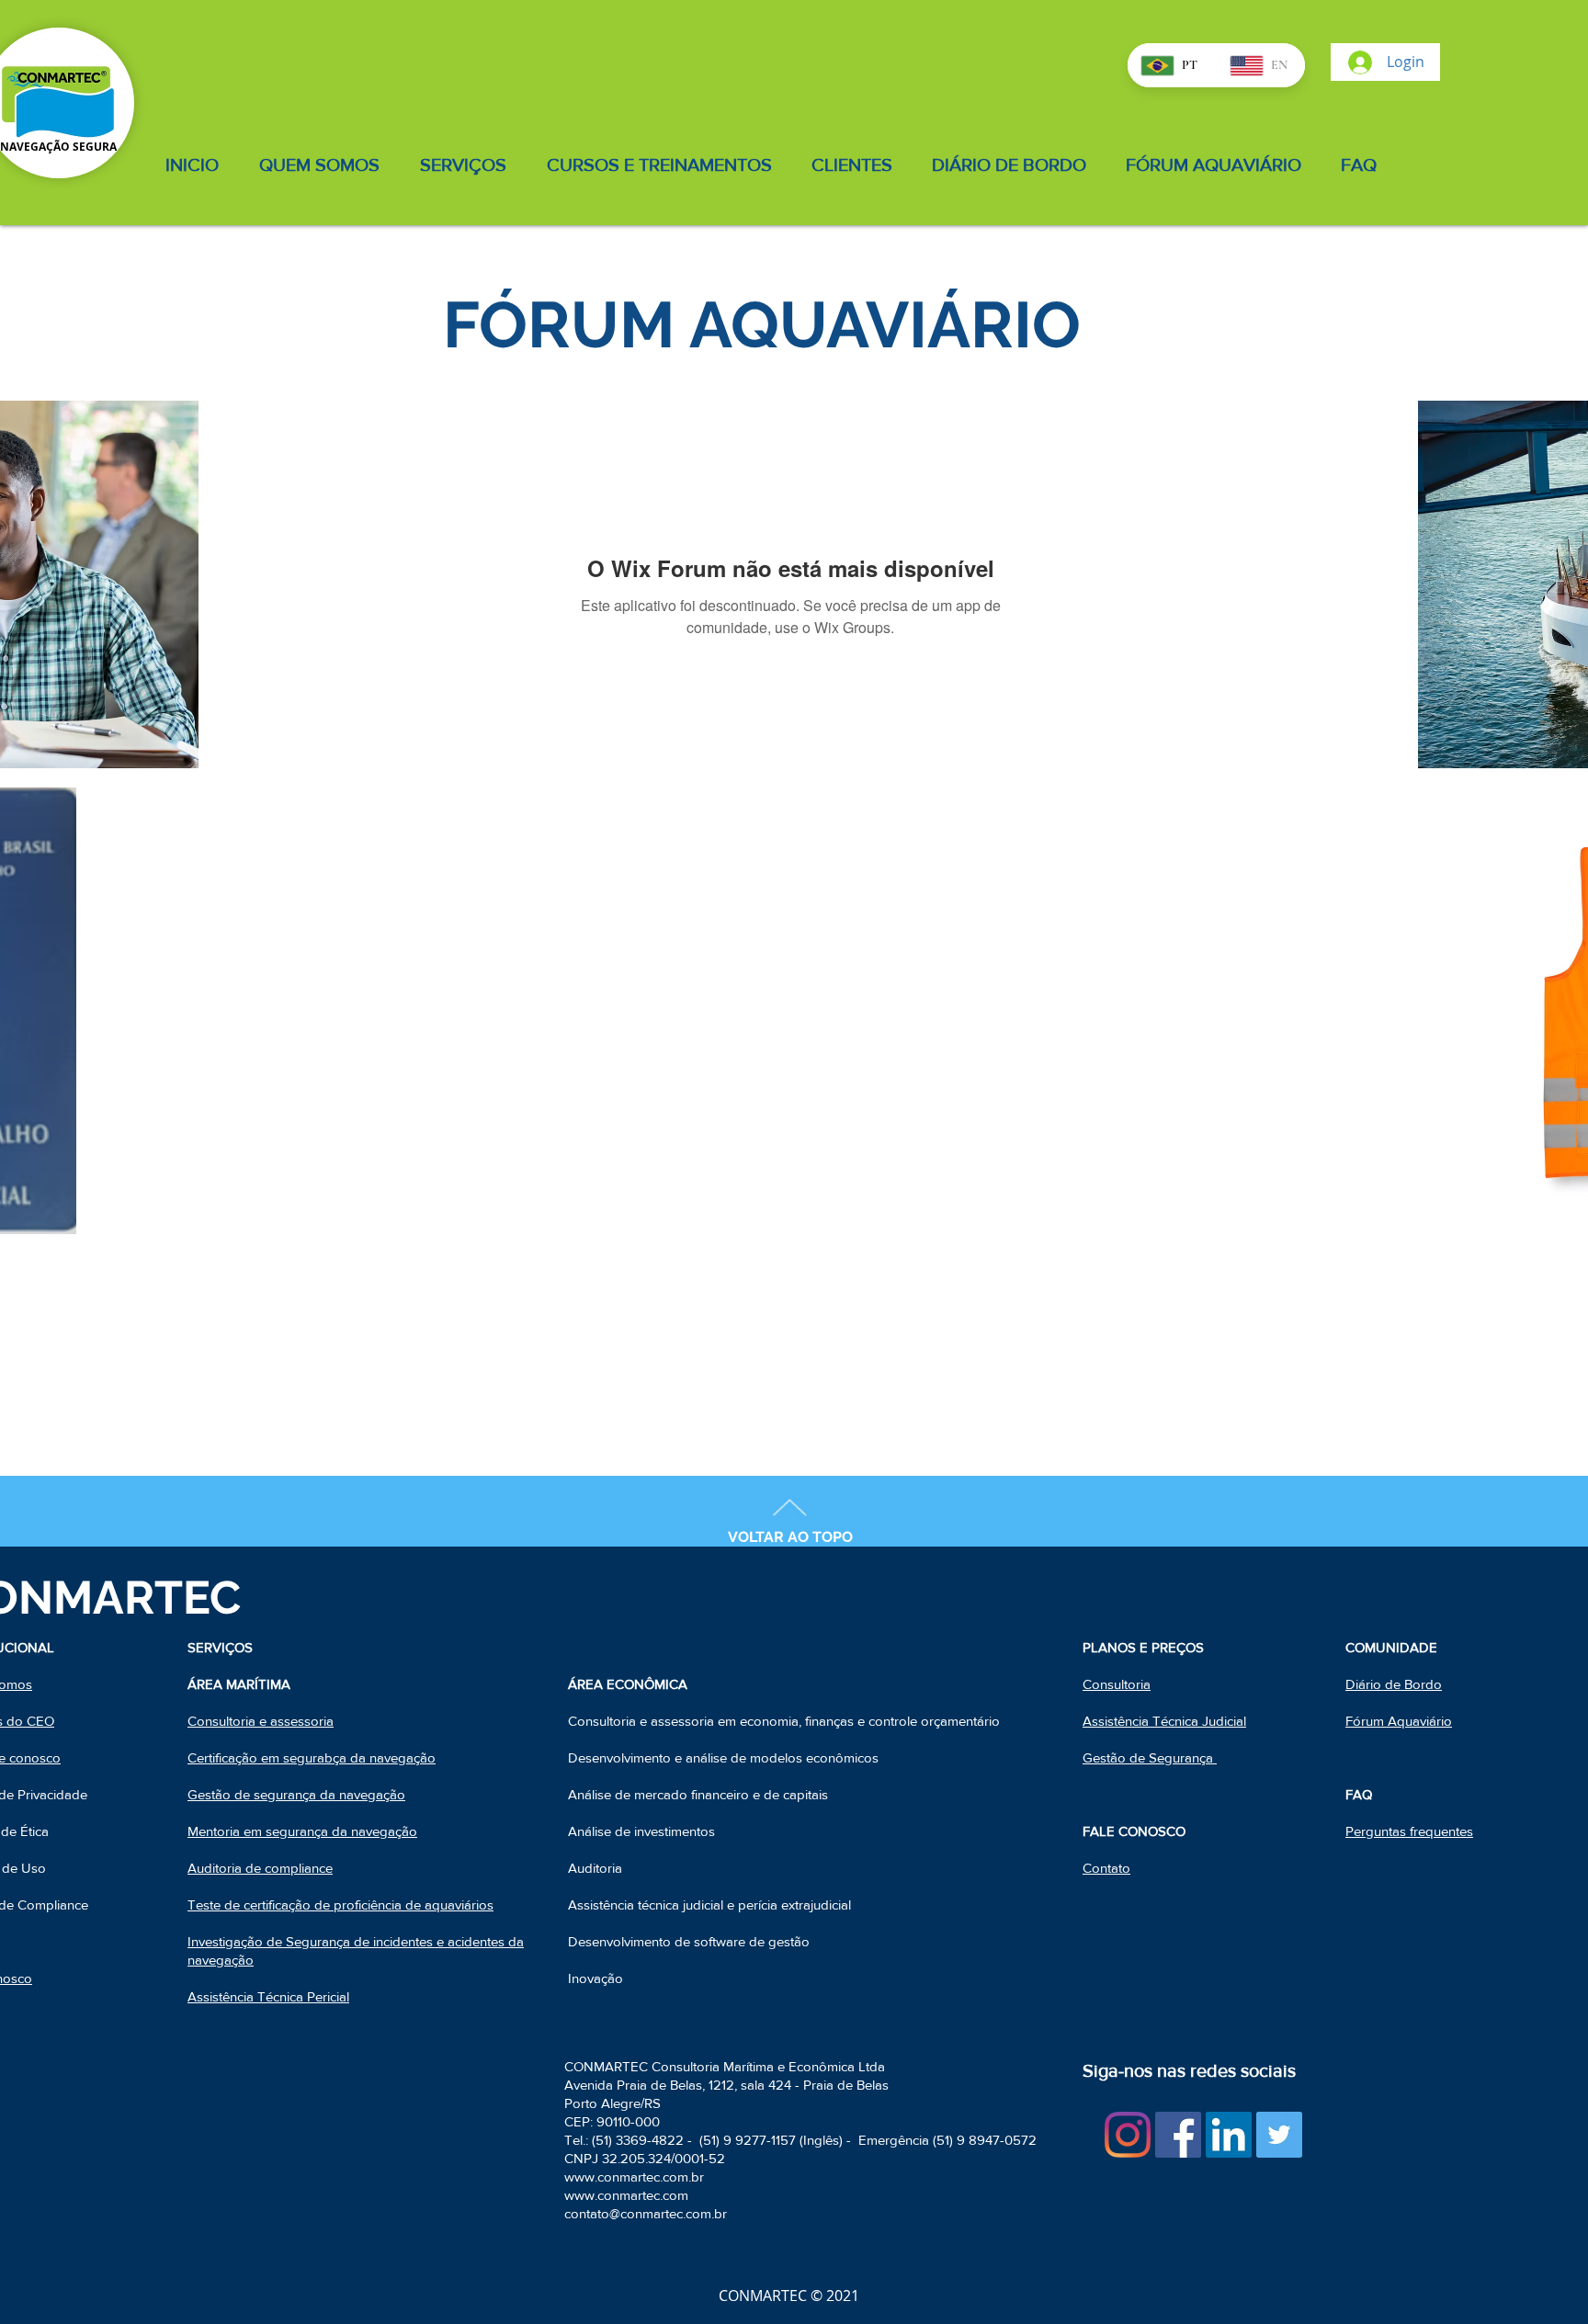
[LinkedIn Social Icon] (1229, 2135)
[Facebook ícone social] (1178, 2135)
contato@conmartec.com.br (646, 2213)
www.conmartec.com (626, 2195)
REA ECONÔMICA (632, 1684)
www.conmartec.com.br (634, 2177)
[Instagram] (1128, 2135)
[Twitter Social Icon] (1279, 2135)
